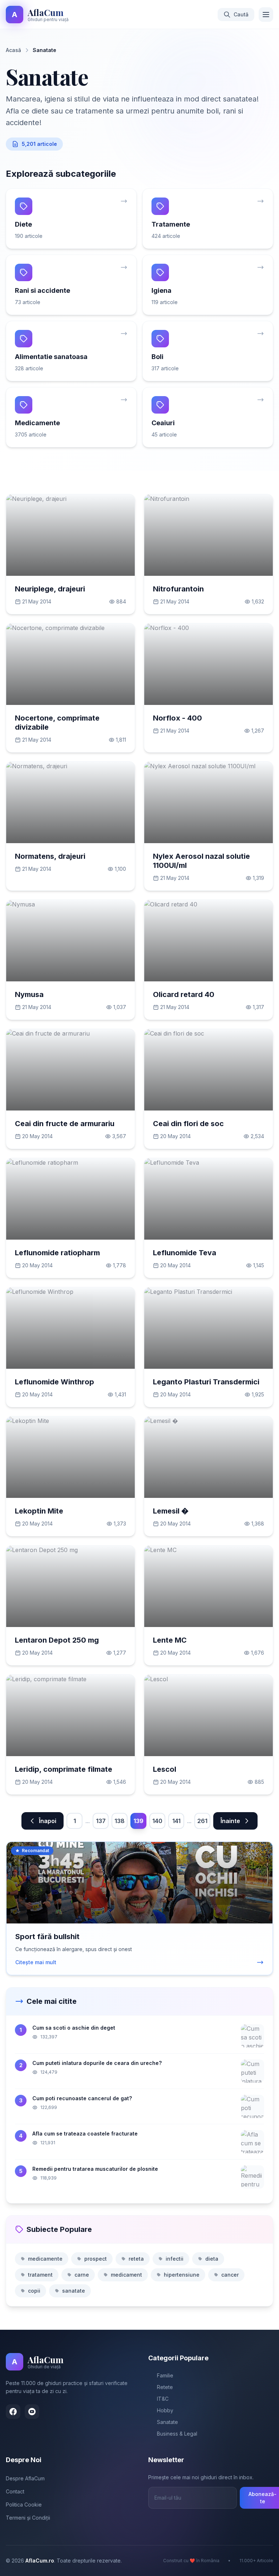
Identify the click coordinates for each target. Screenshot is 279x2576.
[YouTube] (32, 2412)
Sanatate (167, 2422)
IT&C (163, 2399)
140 (157, 1821)
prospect (96, 2259)
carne (82, 2275)
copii (34, 2291)
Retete (165, 2387)
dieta (212, 2259)
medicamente (45, 2259)
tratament (40, 2275)
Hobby (165, 2410)
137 (101, 1821)
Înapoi (48, 1821)
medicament (126, 2275)
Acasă (13, 50)
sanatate (74, 2291)
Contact (15, 2491)
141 (176, 1821)
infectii (175, 2259)
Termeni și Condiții (28, 2518)
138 (120, 1821)
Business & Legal (177, 2434)
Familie (165, 2375)
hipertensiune (182, 2275)
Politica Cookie (24, 2505)
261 (202, 1821)
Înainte (230, 1821)
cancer (230, 2275)
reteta (136, 2259)
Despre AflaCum (25, 2478)
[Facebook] (13, 2412)
